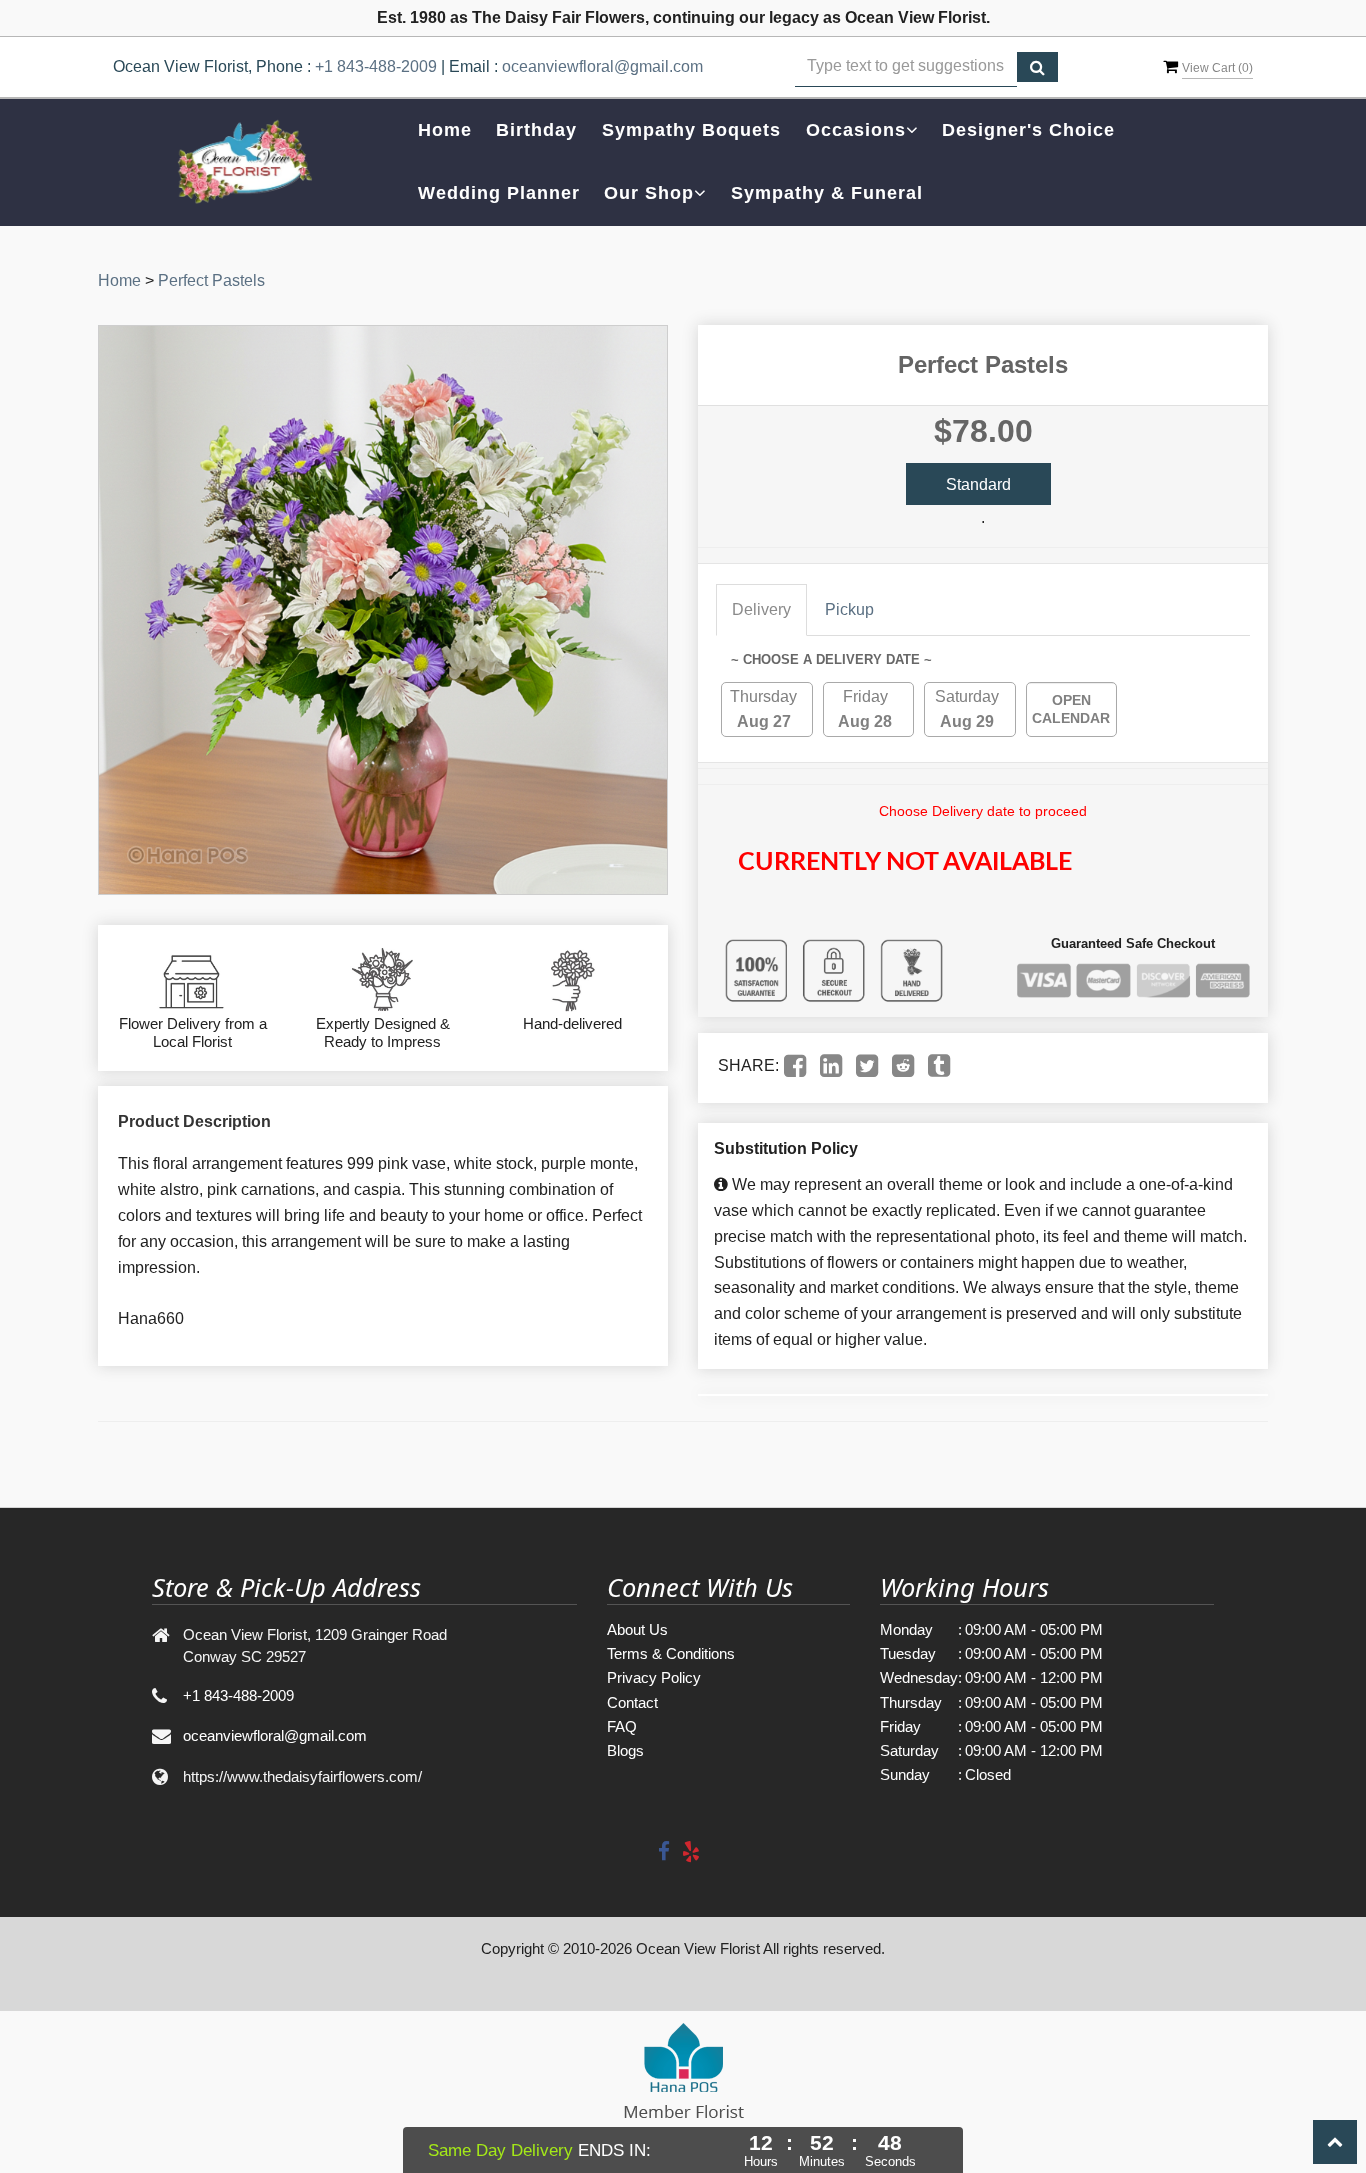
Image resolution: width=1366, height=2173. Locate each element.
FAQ (622, 1726)
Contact (632, 1702)
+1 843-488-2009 (376, 66)
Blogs (625, 1750)
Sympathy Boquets (691, 130)
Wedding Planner (499, 193)
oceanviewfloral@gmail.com (602, 66)
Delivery (761, 609)
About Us (637, 1629)
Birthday (536, 130)
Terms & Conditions (671, 1653)
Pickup (849, 609)
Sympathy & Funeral (827, 193)
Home (445, 130)
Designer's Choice (1028, 130)
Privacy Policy (654, 1677)
